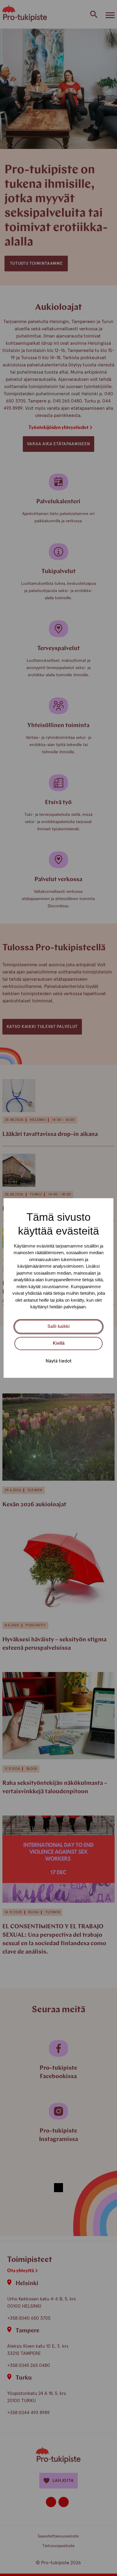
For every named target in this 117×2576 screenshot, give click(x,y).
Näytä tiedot (59, 1361)
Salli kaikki (58, 1326)
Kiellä (59, 1343)
